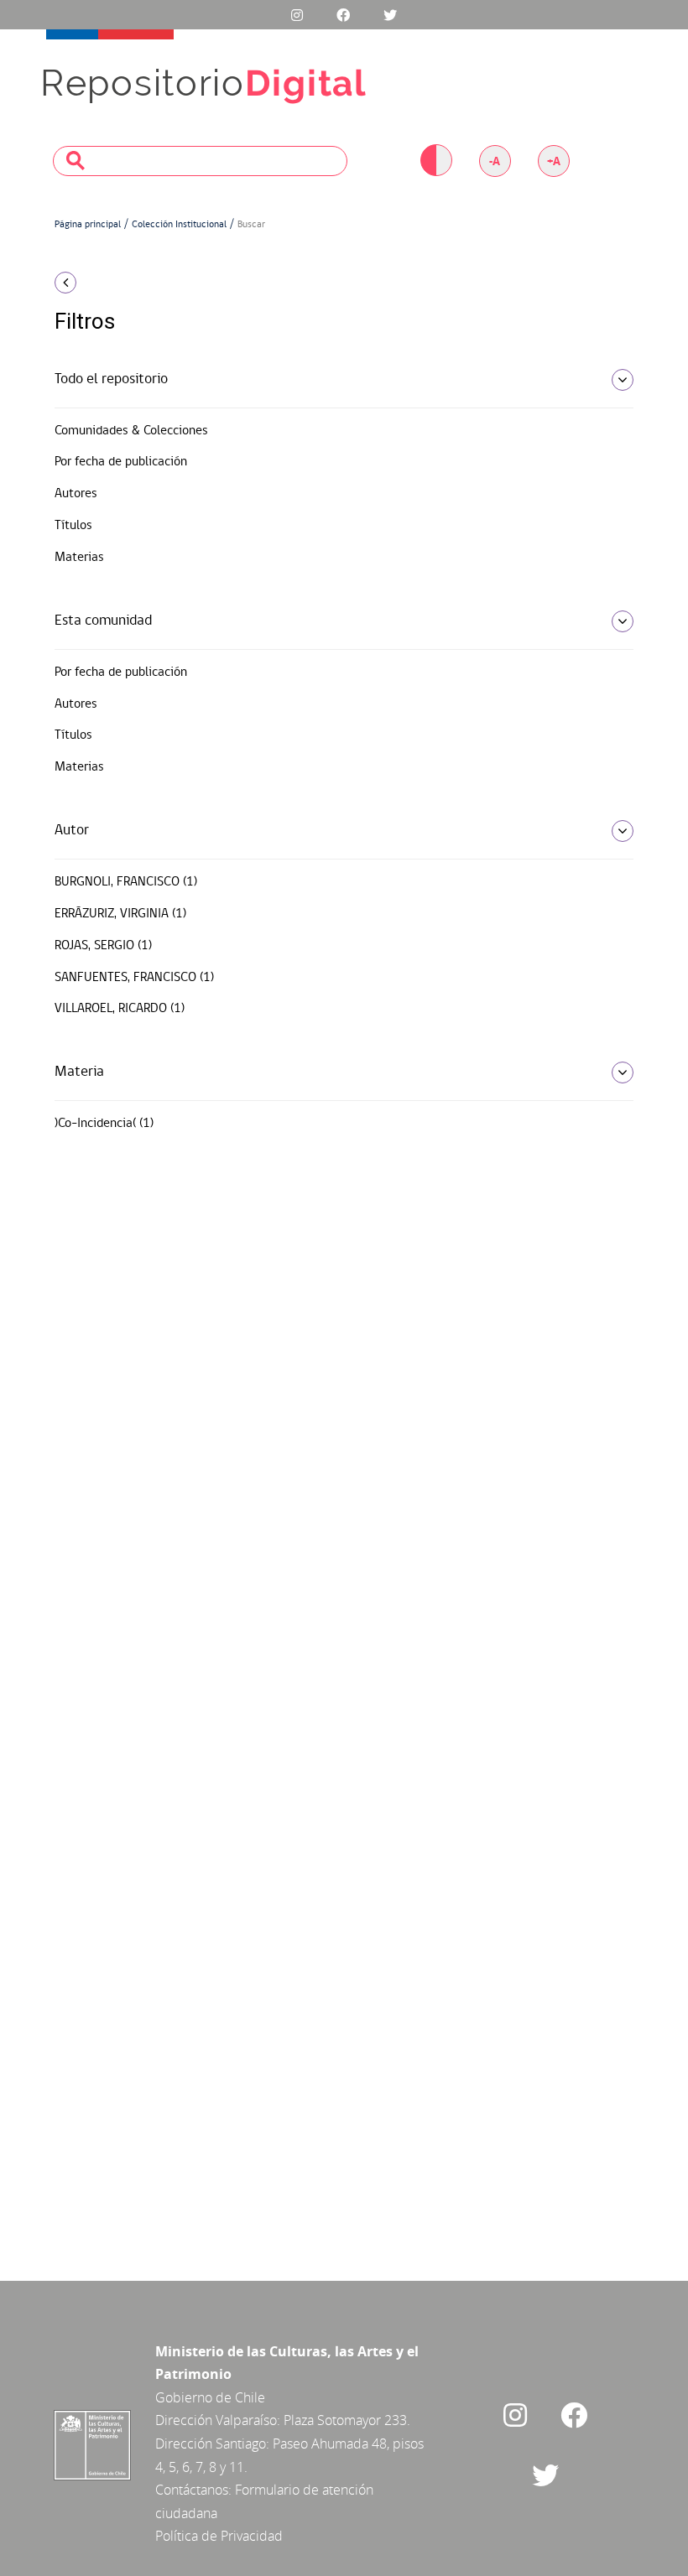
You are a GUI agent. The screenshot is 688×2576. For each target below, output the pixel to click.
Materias (79, 558)
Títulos (73, 526)
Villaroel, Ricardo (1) (120, 1009)
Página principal (88, 225)
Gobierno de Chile (210, 2397)
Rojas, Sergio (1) (103, 946)
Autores (76, 494)
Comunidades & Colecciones (131, 431)
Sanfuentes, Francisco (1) (134, 978)
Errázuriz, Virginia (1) (120, 914)
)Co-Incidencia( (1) (104, 1124)
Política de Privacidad (219, 2536)
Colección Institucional (179, 225)
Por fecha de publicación (121, 462)
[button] (143, 283)
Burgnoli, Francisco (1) (126, 882)
